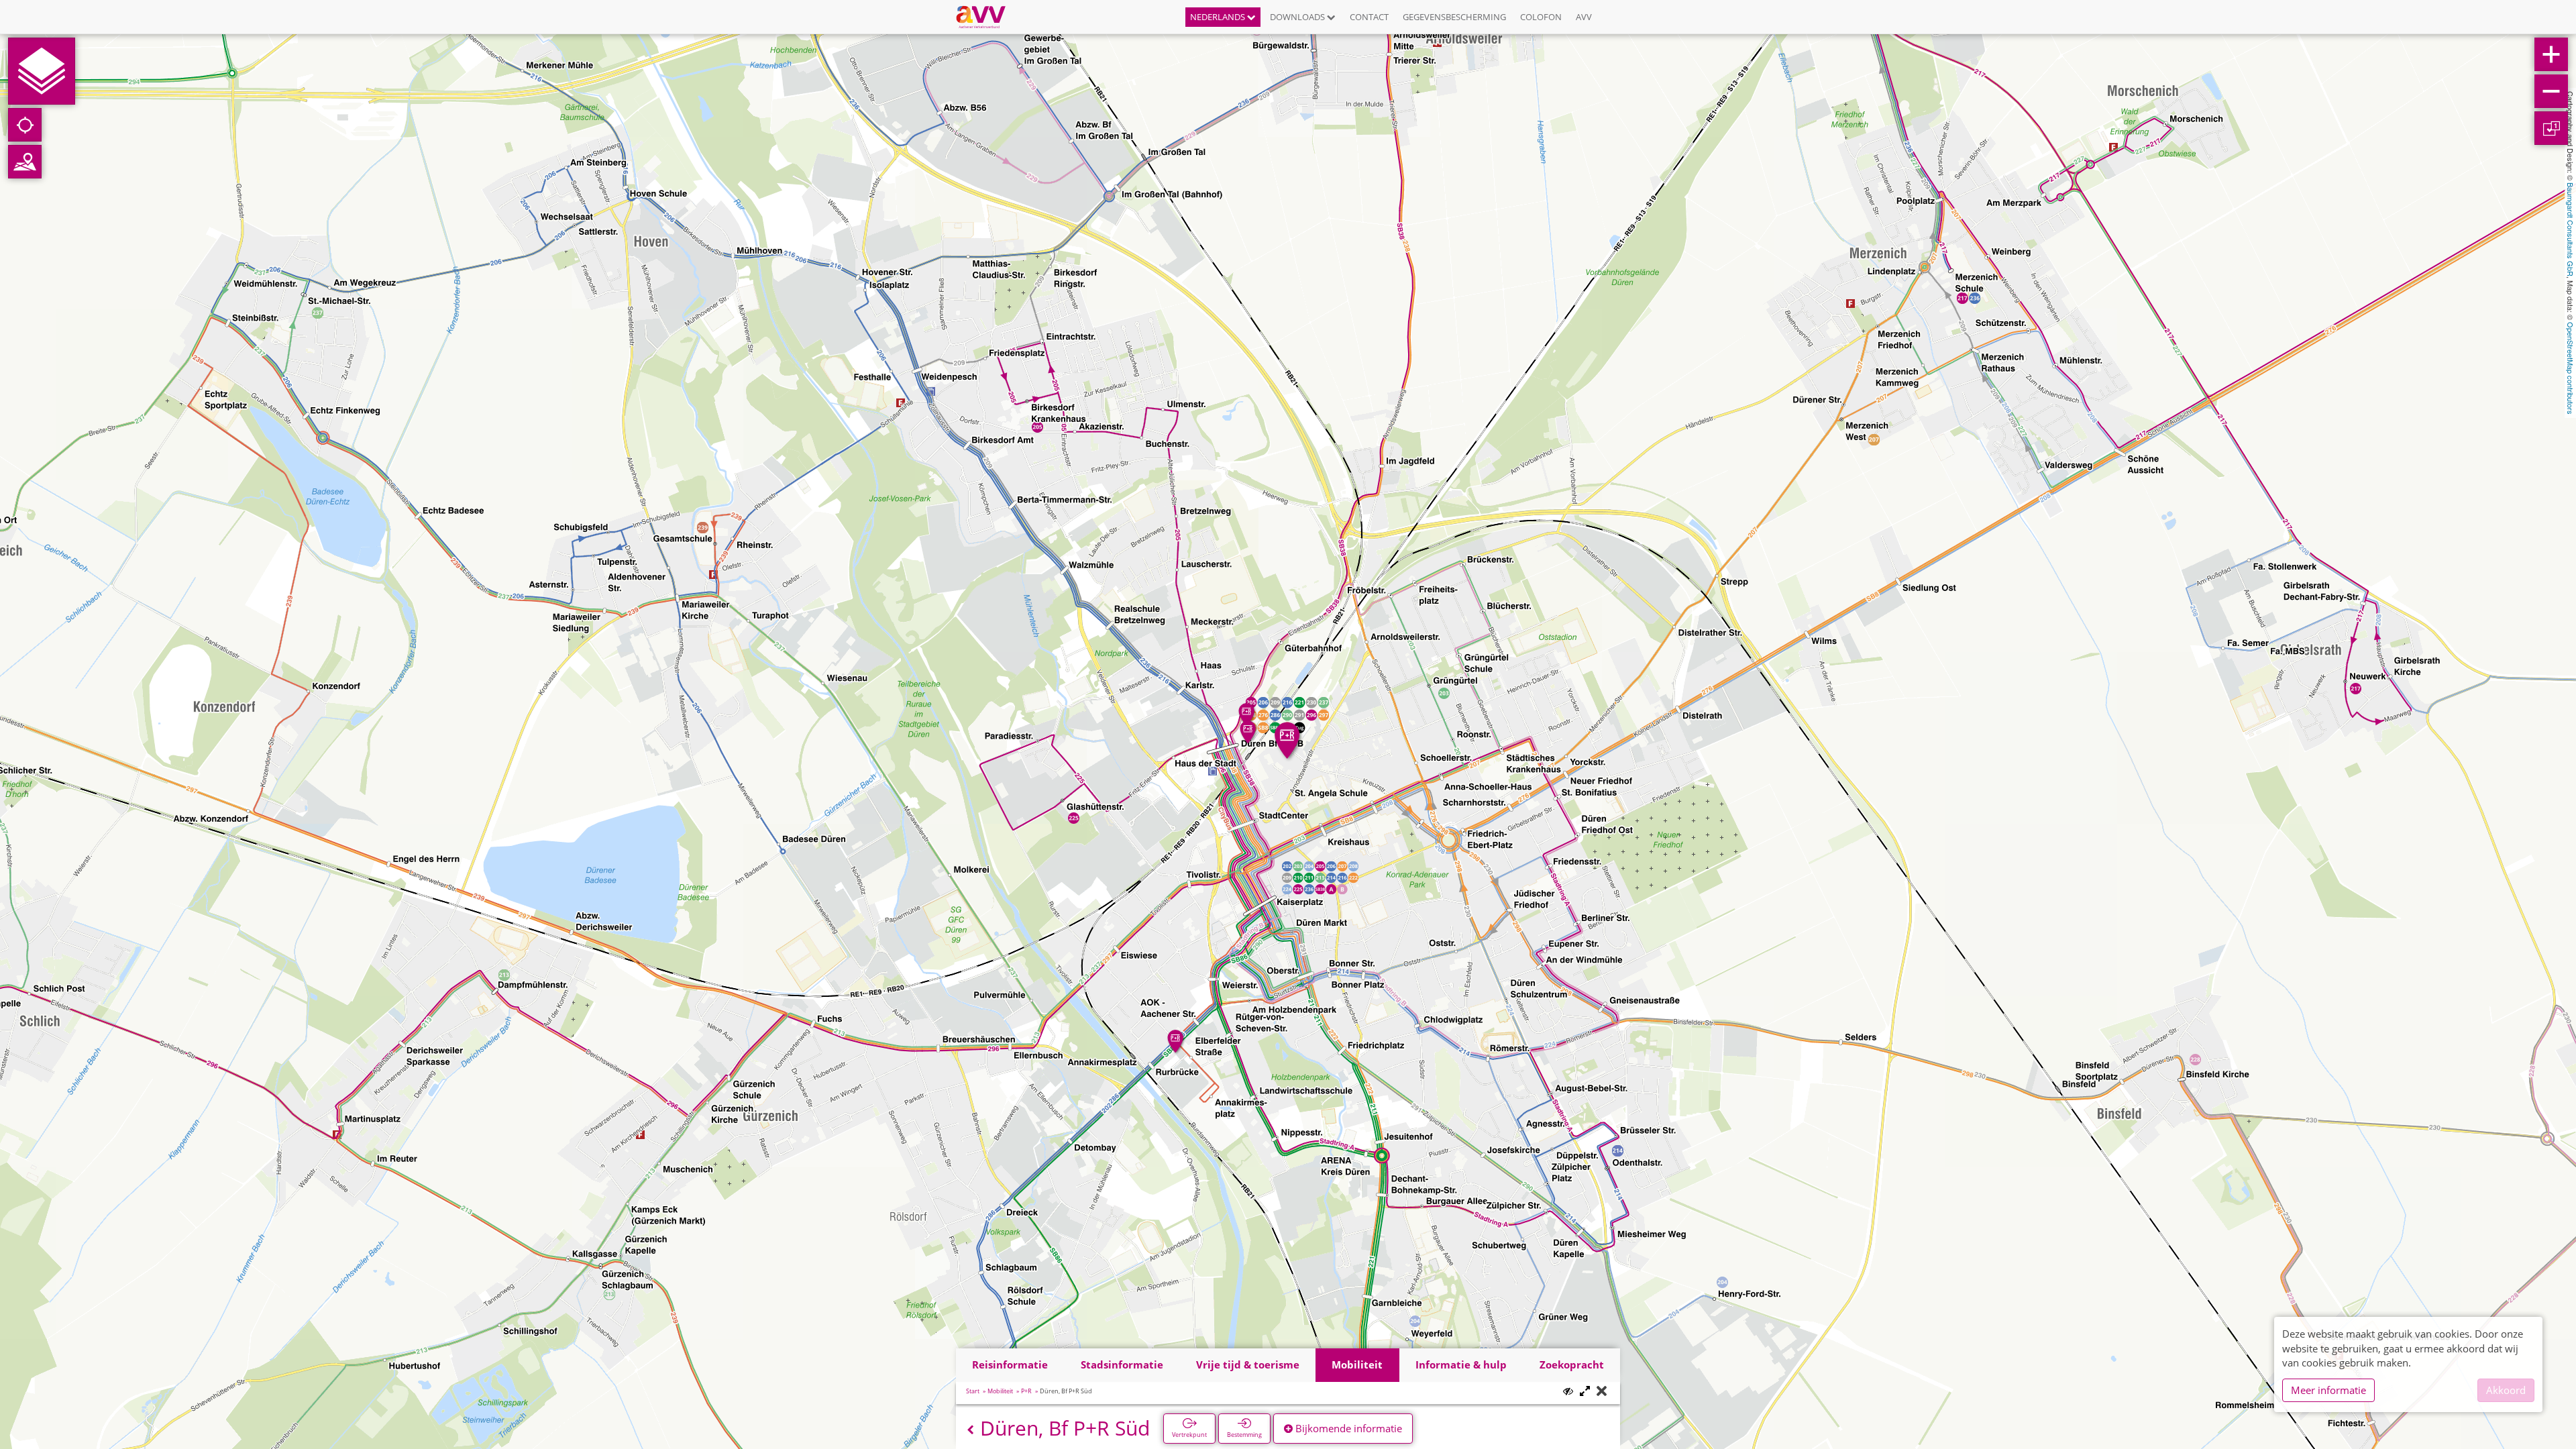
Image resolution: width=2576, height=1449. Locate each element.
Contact (1369, 17)
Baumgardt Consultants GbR (2571, 229)
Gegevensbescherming (1454, 17)
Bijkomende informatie (1347, 1428)
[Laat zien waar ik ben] (25, 125)
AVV (1584, 17)
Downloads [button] (1298, 17)
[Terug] (970, 1430)
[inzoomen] (2551, 54)
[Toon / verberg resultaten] (1568, 1391)
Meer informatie (2328, 1390)
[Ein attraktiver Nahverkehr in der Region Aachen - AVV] (986, 17)
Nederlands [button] (1219, 17)
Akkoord (2506, 1390)
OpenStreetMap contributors (2571, 368)
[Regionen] (25, 162)
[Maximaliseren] (1585, 1392)
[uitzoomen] (2551, 91)
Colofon (1541, 17)
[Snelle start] (42, 71)
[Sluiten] (1602, 1392)
